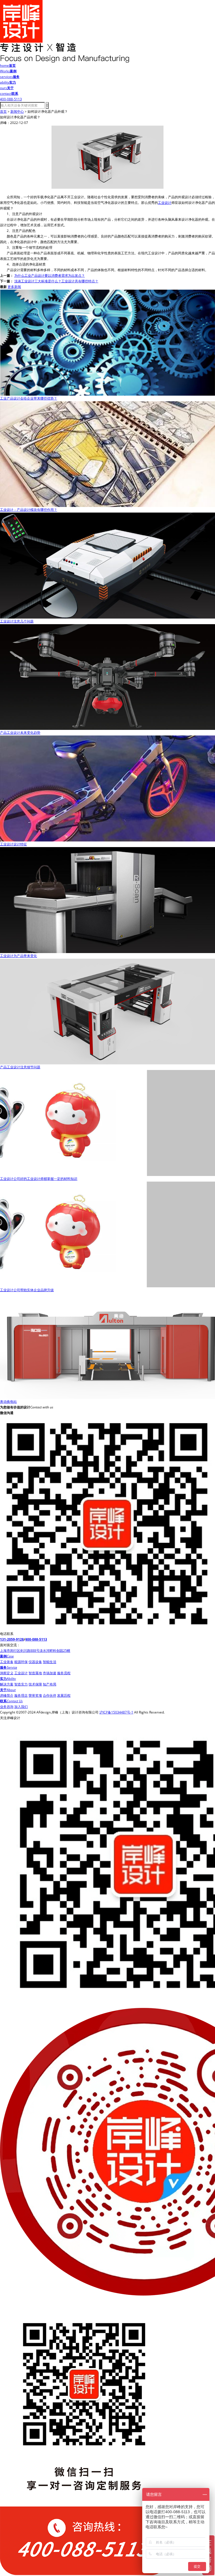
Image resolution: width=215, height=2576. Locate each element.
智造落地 (35, 1673)
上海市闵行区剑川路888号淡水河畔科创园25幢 (35, 1651)
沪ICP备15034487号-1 (116, 1712)
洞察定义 (7, 1673)
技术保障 (35, 1684)
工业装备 (7, 1662)
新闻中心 (17, 111)
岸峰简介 (7, 1695)
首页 (3, 111)
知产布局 (50, 1684)
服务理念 (21, 1695)
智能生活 (50, 1662)
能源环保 (21, 1662)
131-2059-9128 (12, 1639)
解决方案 (7, 1684)
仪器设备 (35, 1662)
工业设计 (165, 203)
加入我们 (21, 1707)
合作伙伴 (50, 1695)
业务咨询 (7, 1707)
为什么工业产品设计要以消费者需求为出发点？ (50, 275)
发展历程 (64, 1695)
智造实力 (21, 1684)
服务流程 (64, 1673)
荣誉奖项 (35, 1695)
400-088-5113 (36, 1639)
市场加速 (50, 1673)
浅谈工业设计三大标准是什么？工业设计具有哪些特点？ (56, 281)
